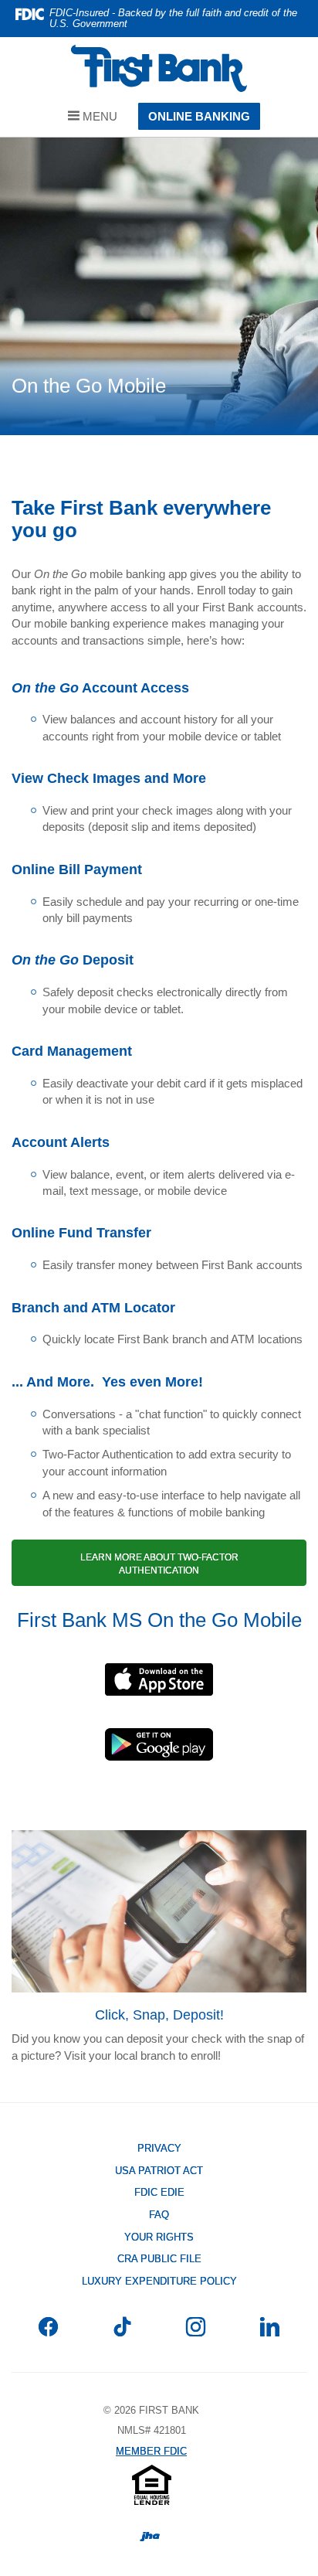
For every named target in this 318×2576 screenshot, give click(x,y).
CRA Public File (182, 2260)
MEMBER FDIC (151, 2451)
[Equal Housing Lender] (152, 2484)
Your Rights (159, 2237)
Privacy (159, 2148)
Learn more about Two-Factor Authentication (159, 1564)
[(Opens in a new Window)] (159, 1683)
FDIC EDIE (182, 2193)
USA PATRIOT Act (159, 2171)
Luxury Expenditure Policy (159, 2281)
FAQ (159, 2215)
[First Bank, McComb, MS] (159, 68)
